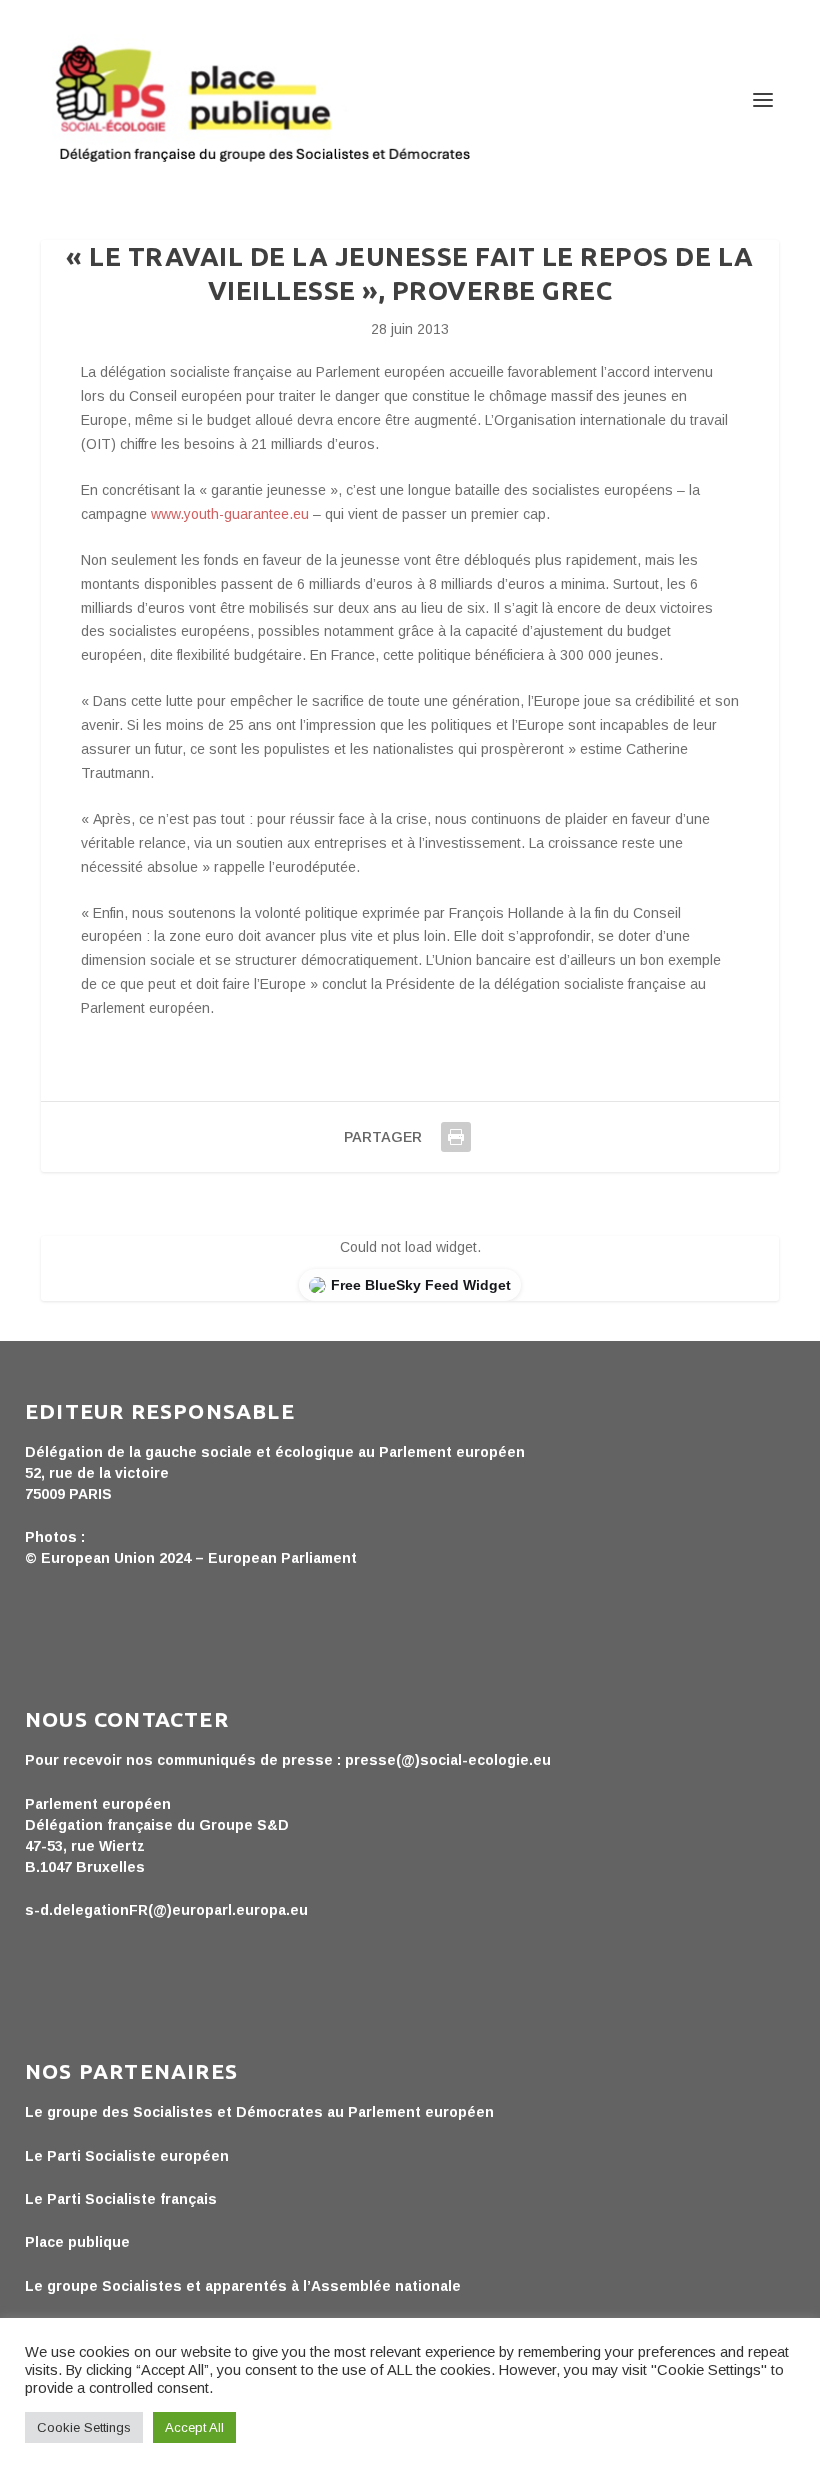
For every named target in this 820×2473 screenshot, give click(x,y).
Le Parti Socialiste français (121, 2199)
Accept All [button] (194, 2427)
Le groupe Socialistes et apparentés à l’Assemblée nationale (243, 2286)
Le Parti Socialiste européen (127, 2156)
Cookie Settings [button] (84, 2427)
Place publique (77, 2242)
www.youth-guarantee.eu (230, 514)
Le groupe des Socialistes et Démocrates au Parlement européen (259, 2112)
